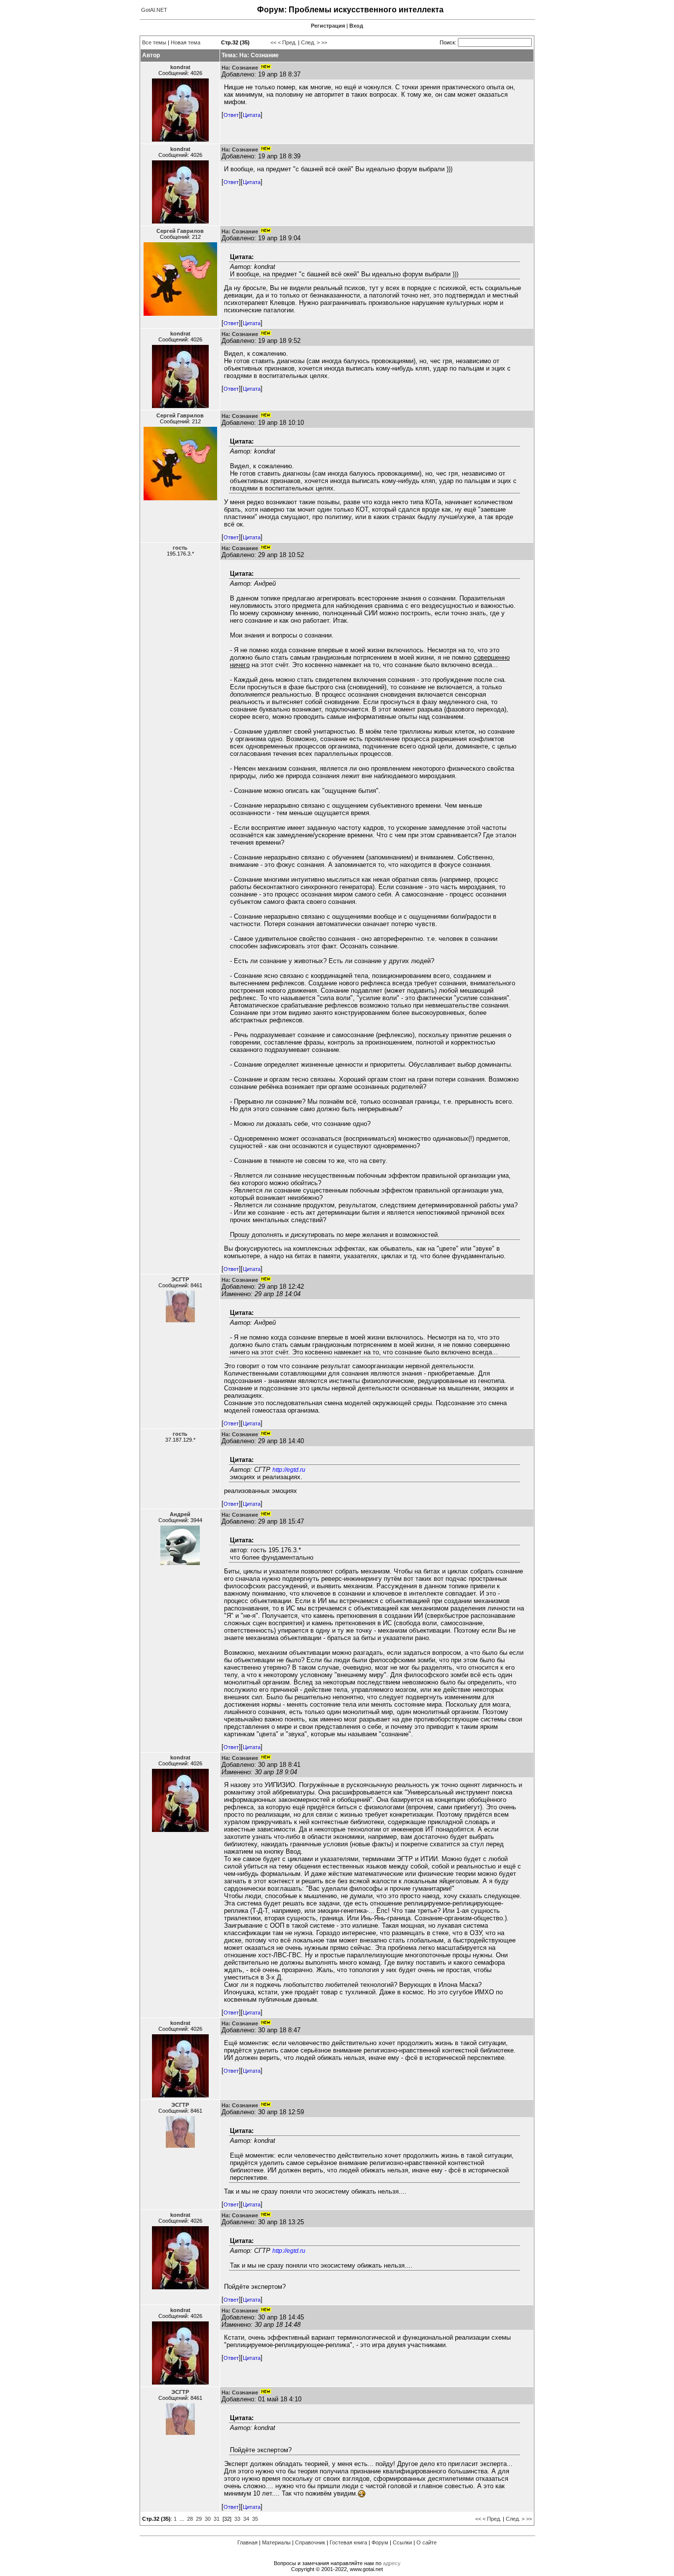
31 (217, 2519)
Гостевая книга (348, 2542)
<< (273, 42)
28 (190, 2519)
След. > (310, 42)
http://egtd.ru (289, 1470)
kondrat (180, 67)
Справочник (310, 2542)
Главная (247, 2542)
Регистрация (328, 26)
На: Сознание (240, 68)
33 (237, 2519)
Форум (380, 2542)
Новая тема (186, 42)
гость (180, 548)
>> (324, 42)
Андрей (180, 1514)
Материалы (276, 2542)
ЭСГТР (180, 1279)
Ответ (231, 115)
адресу (392, 2563)
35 (255, 2519)
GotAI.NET (154, 10)
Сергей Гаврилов (180, 231)
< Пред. (287, 42)
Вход (356, 26)
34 (246, 2519)
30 (208, 2519)
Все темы (154, 42)
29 (199, 2519)
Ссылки (402, 2542)
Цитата (252, 115)
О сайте (427, 2542)
